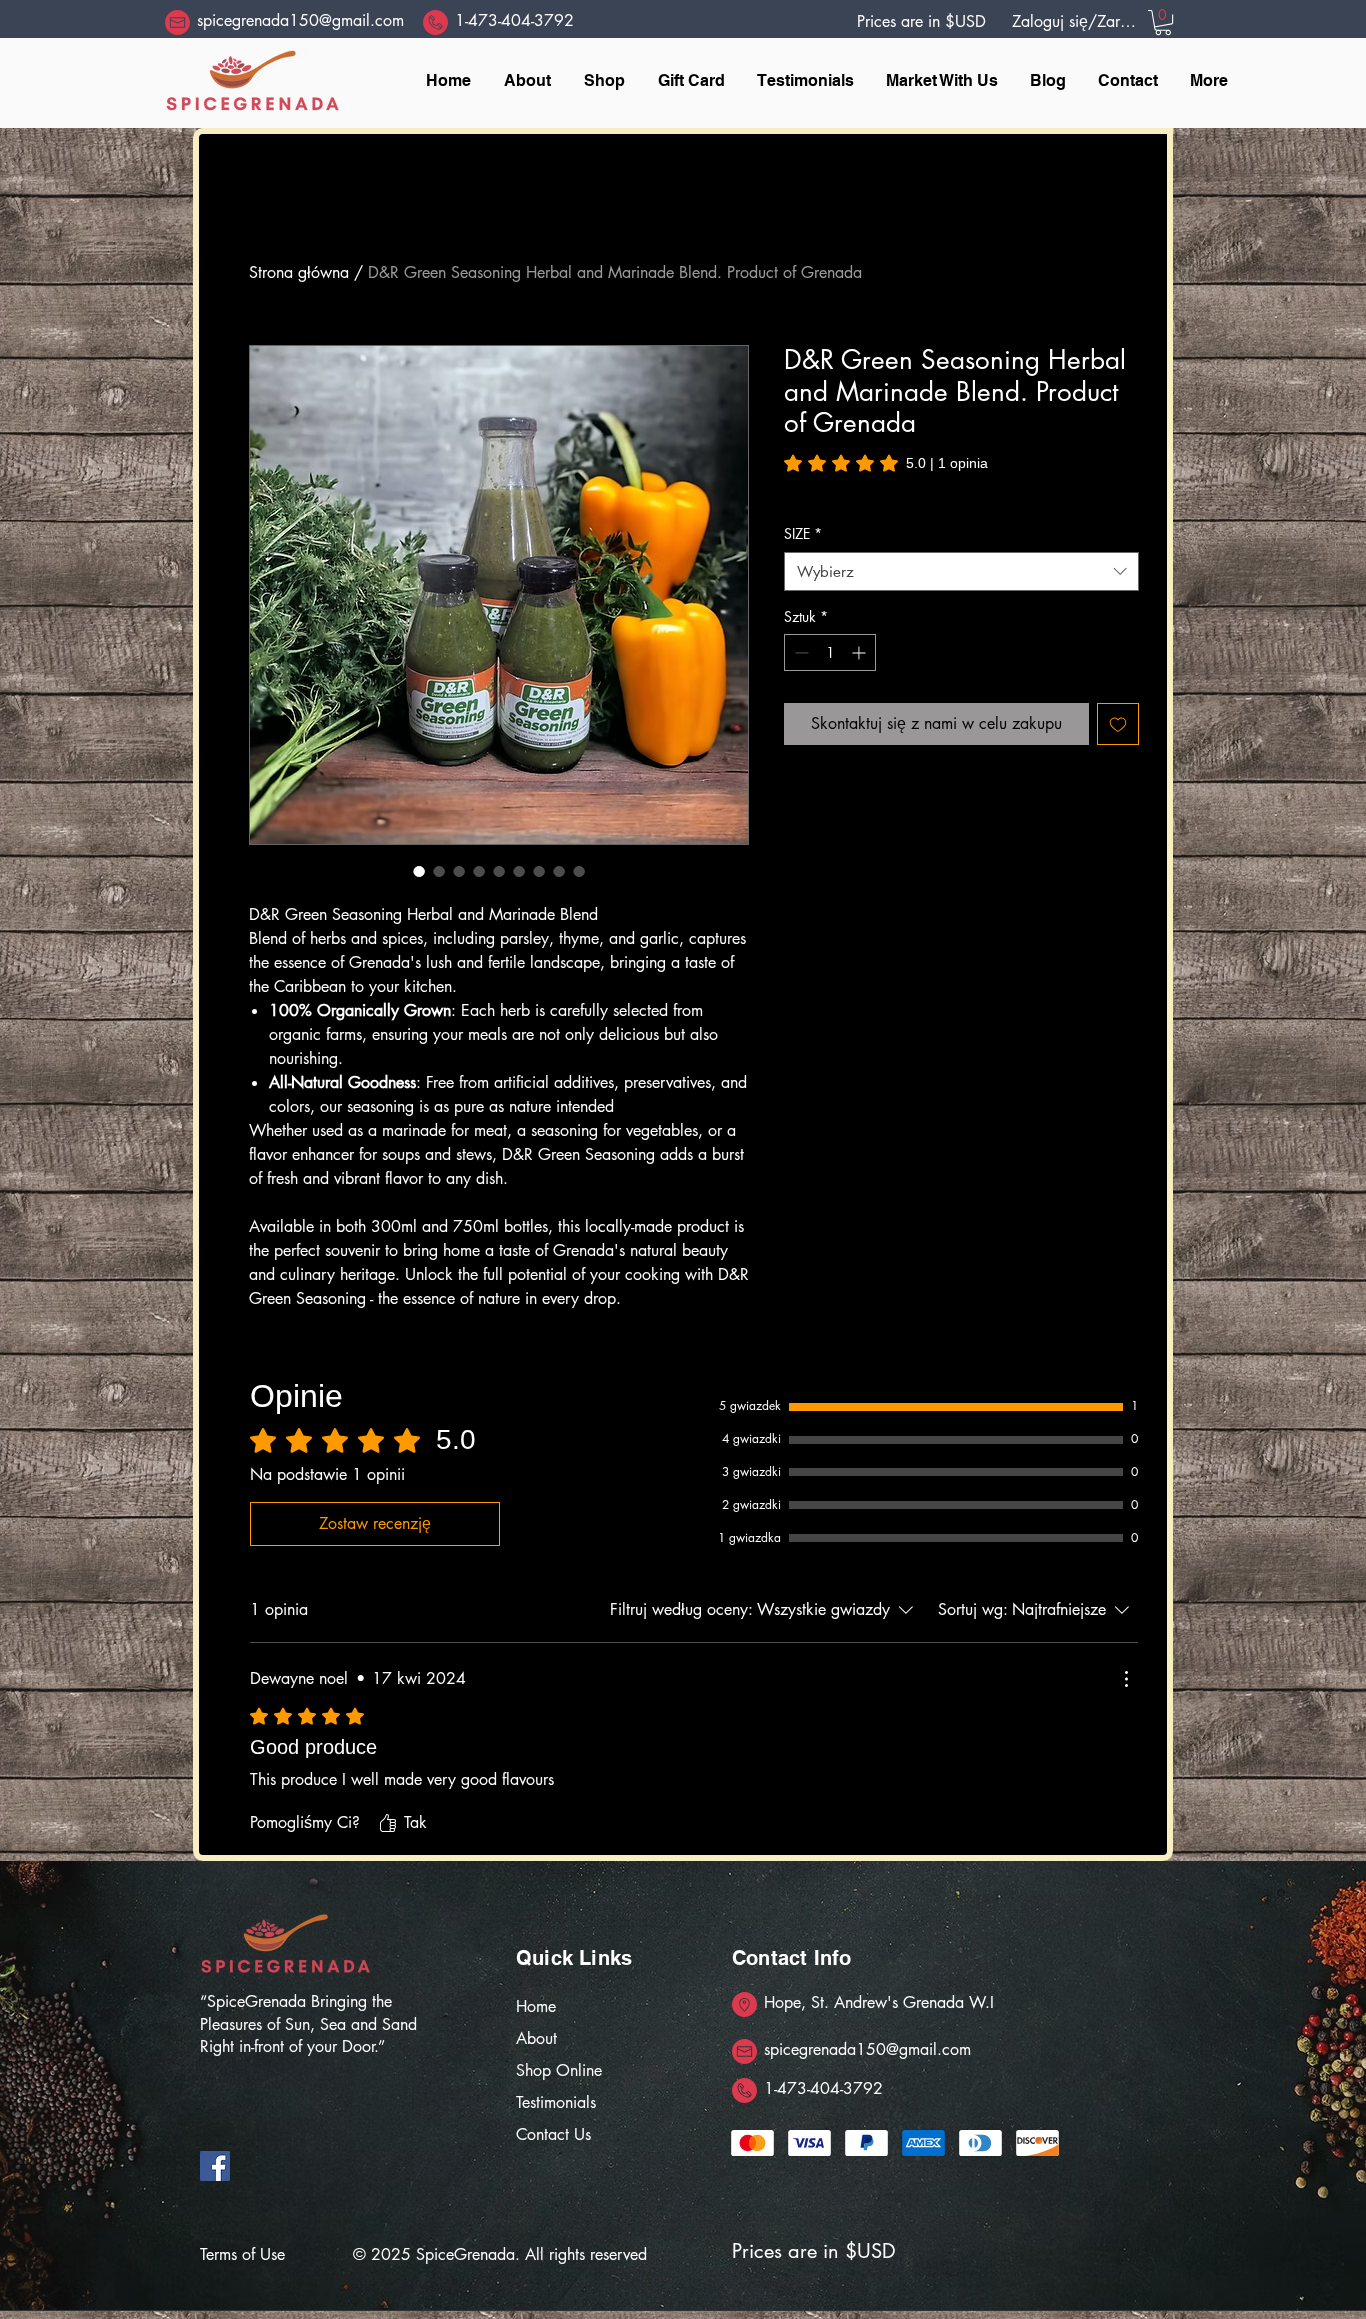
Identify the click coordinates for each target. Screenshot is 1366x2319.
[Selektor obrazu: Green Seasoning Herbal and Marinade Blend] (419, 871)
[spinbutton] (830, 652)
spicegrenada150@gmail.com (300, 20)
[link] (886, 463)
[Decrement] (799, 652)
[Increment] (860, 652)
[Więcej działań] (1126, 1679)
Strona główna (299, 272)
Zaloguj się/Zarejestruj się (1074, 21)
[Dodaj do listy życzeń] (1118, 724)
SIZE (803, 533)
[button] (1163, 22)
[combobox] (961, 571)
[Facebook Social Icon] (215, 2166)
